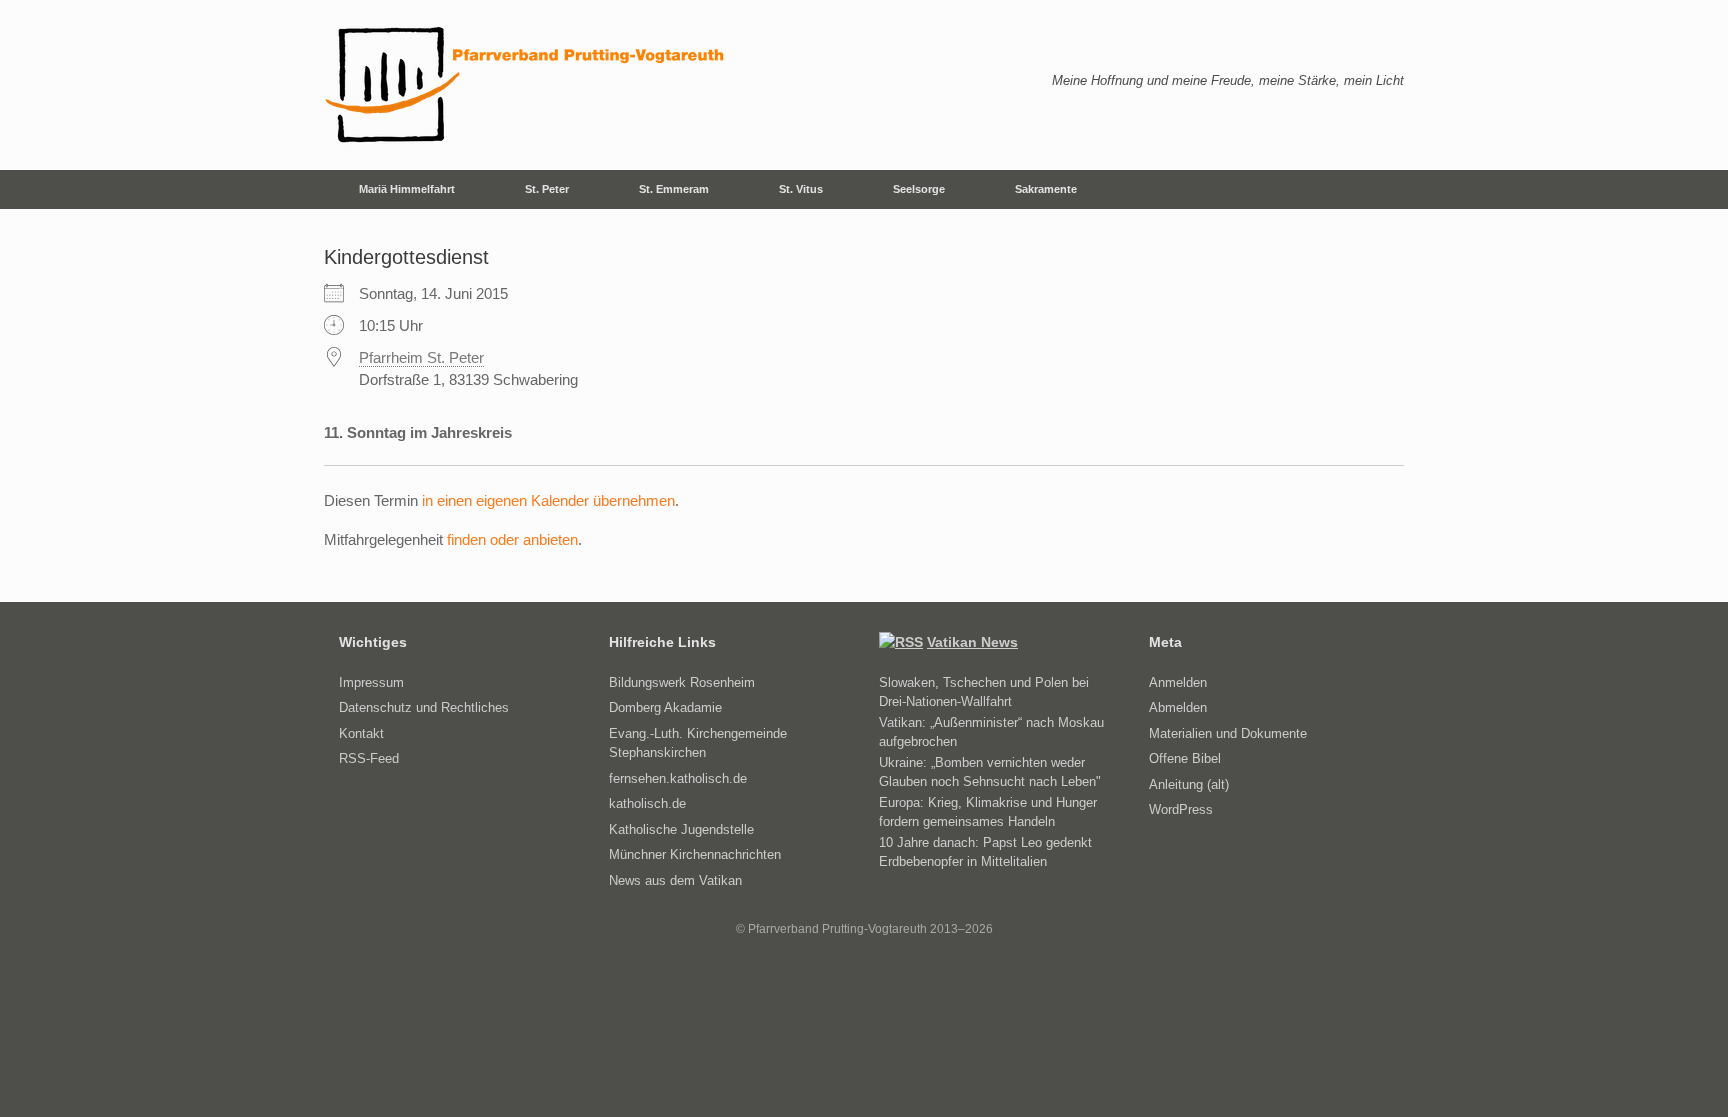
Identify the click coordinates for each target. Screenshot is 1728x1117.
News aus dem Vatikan (675, 880)
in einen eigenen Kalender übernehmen (548, 500)
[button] (1374, 189)
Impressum (371, 682)
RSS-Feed (369, 758)
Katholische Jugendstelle (681, 829)
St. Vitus (801, 189)
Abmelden (1178, 707)
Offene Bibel (1185, 758)
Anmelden (1178, 682)
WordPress (1181, 809)
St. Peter (547, 189)
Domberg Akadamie (665, 707)
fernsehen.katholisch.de (678, 778)
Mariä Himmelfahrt (407, 189)
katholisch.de (647, 803)
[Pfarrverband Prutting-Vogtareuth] (526, 85)
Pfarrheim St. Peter (421, 357)
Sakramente (1046, 189)
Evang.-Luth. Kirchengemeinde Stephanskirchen (698, 743)
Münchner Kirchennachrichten (695, 854)
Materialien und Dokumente (1228, 733)
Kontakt (361, 733)
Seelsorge (919, 189)
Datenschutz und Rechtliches (424, 707)
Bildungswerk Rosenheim (682, 682)
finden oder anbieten (512, 539)
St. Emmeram (674, 189)
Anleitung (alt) (1189, 784)
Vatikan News (972, 642)
